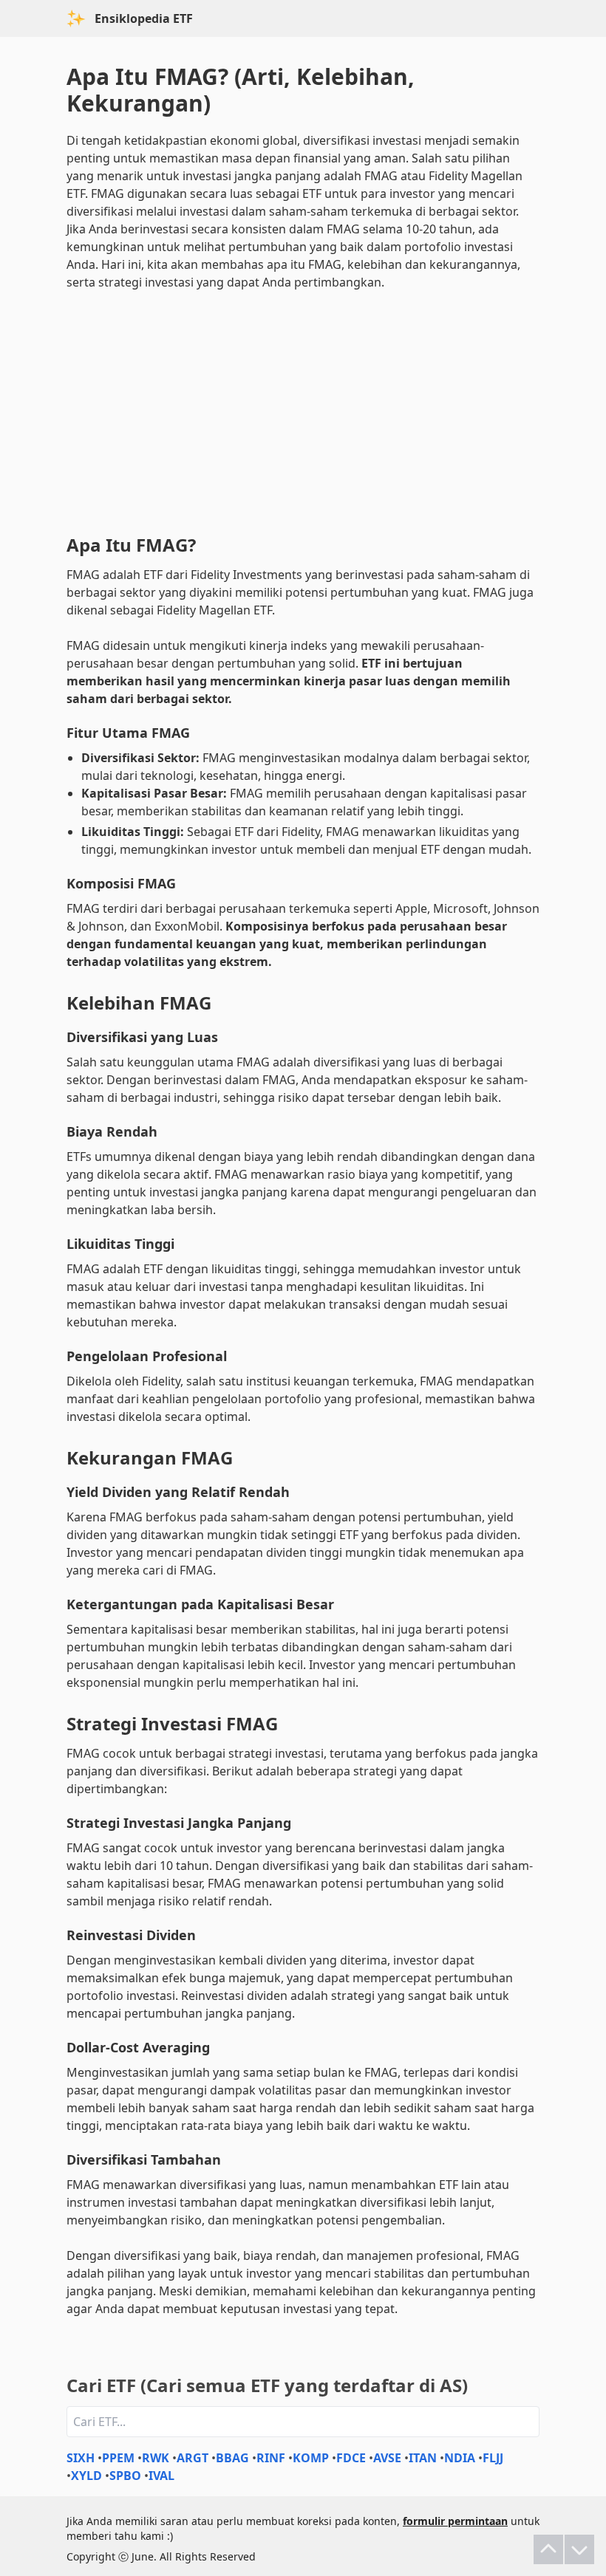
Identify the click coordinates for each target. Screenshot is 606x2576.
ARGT (193, 2458)
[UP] (548, 2549)
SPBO (125, 2476)
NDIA (460, 2458)
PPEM (118, 2458)
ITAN (423, 2458)
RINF (271, 2458)
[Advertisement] (303, 409)
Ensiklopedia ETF (144, 18)
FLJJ (493, 2458)
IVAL (161, 2476)
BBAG (232, 2458)
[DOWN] (579, 2549)
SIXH (81, 2458)
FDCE (351, 2458)
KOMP (311, 2458)
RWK (156, 2458)
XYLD (86, 2476)
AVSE (387, 2458)
